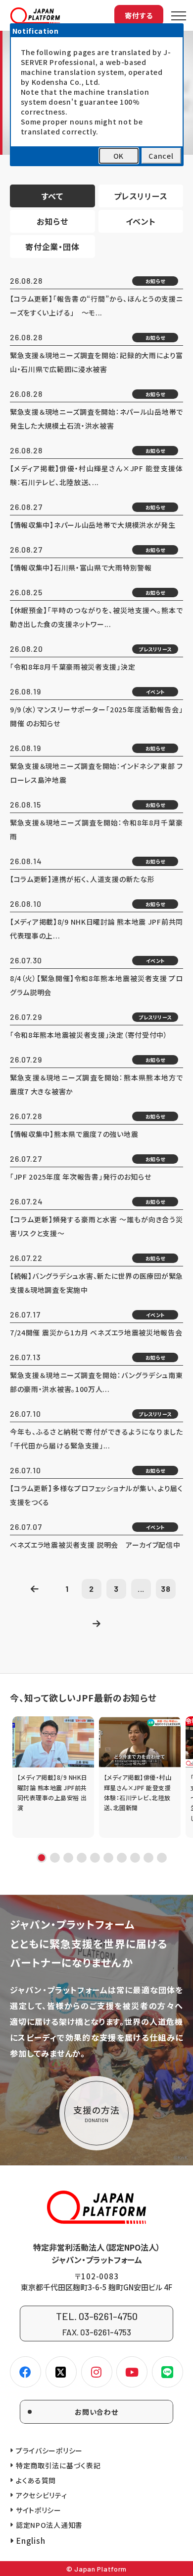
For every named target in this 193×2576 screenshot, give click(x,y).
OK (119, 156)
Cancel (161, 156)
